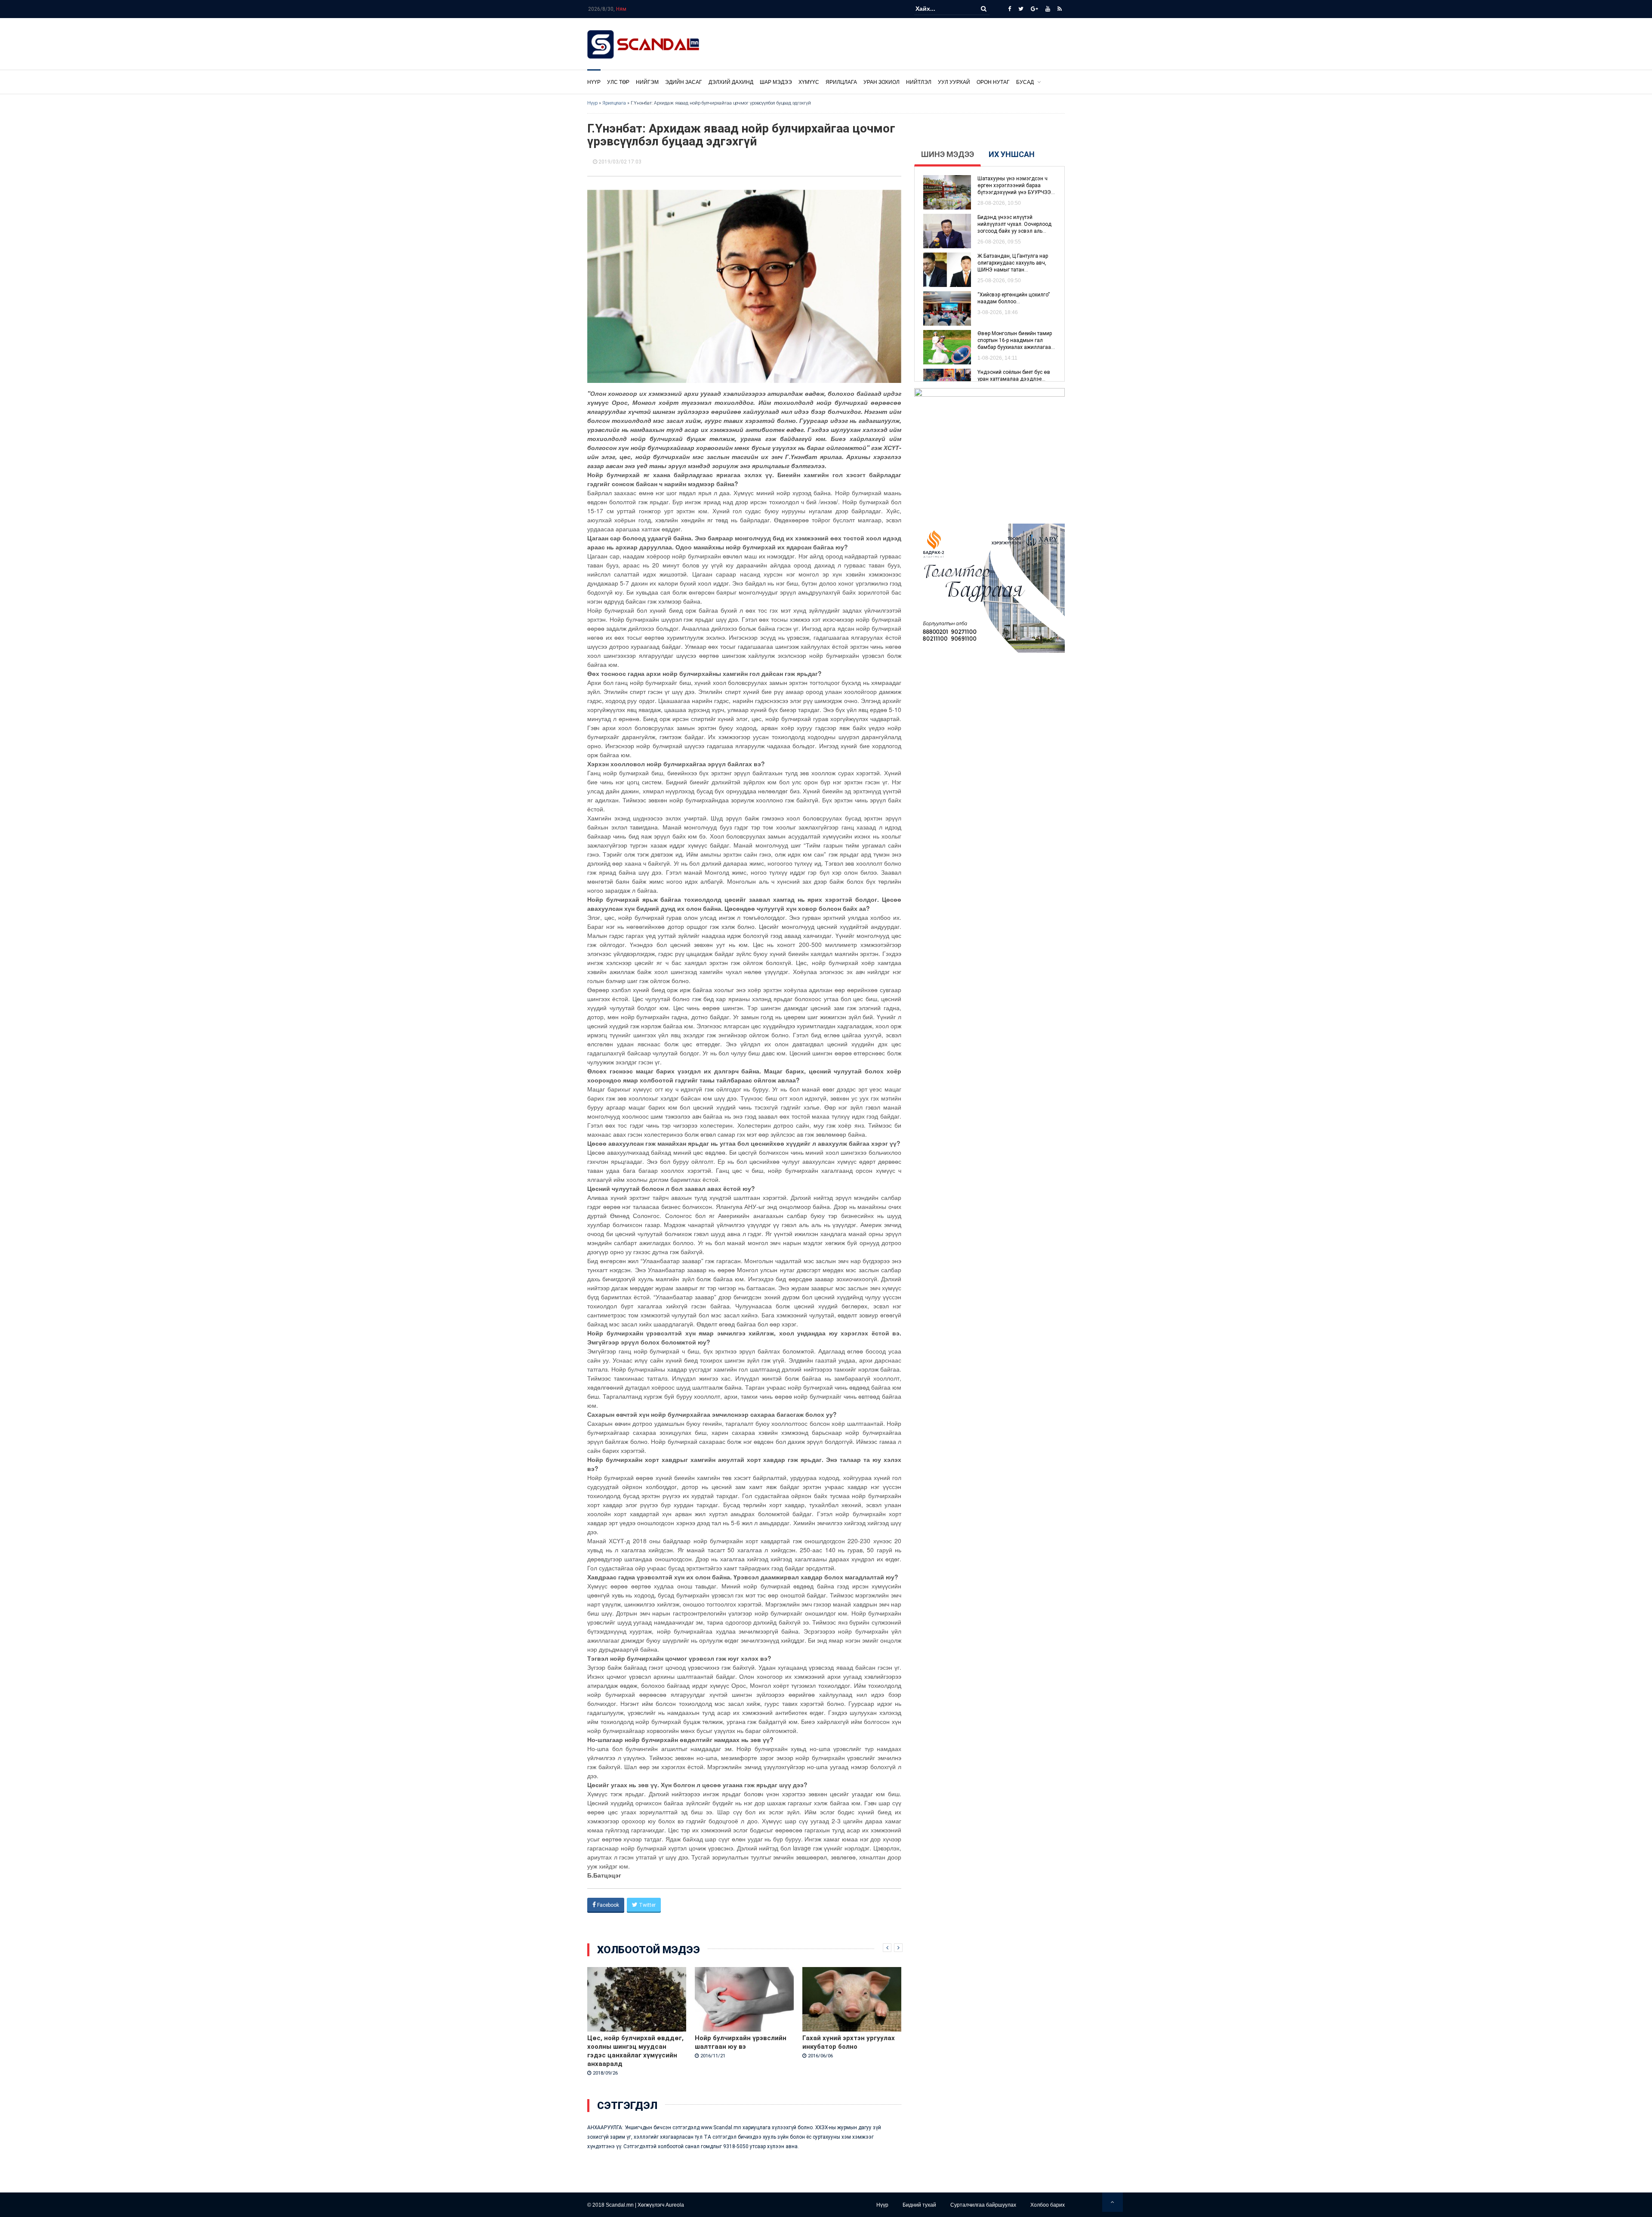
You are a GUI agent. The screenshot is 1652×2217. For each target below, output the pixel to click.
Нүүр (594, 82)
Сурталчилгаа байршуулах (983, 2205)
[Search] (984, 9)
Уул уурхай (954, 82)
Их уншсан (1012, 154)
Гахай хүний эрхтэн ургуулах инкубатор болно (849, 2042)
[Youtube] (1048, 9)
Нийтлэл (919, 82)
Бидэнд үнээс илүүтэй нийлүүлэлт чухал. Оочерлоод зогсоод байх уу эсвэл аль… (1014, 224)
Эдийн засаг (684, 82)
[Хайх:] (942, 9)
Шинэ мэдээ (948, 154)
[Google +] (1034, 9)
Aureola (675, 2205)
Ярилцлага (841, 82)
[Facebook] (1009, 9)
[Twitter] (1021, 9)
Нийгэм (647, 82)
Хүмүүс (809, 82)
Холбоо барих (1048, 2205)
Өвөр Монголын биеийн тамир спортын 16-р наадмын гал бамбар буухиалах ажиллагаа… (1016, 340)
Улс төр (618, 82)
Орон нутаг (993, 82)
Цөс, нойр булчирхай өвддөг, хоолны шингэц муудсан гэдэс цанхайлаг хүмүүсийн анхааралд (635, 2051)
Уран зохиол (881, 82)
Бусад (1025, 82)
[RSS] (1060, 9)
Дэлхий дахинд (731, 82)
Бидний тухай (919, 2205)
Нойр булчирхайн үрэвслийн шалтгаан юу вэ (741, 2042)
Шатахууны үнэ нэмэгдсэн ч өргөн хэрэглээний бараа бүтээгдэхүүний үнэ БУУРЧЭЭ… (1016, 185)
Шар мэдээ (776, 82)
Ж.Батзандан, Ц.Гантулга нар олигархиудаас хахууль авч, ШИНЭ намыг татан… (1013, 263)
